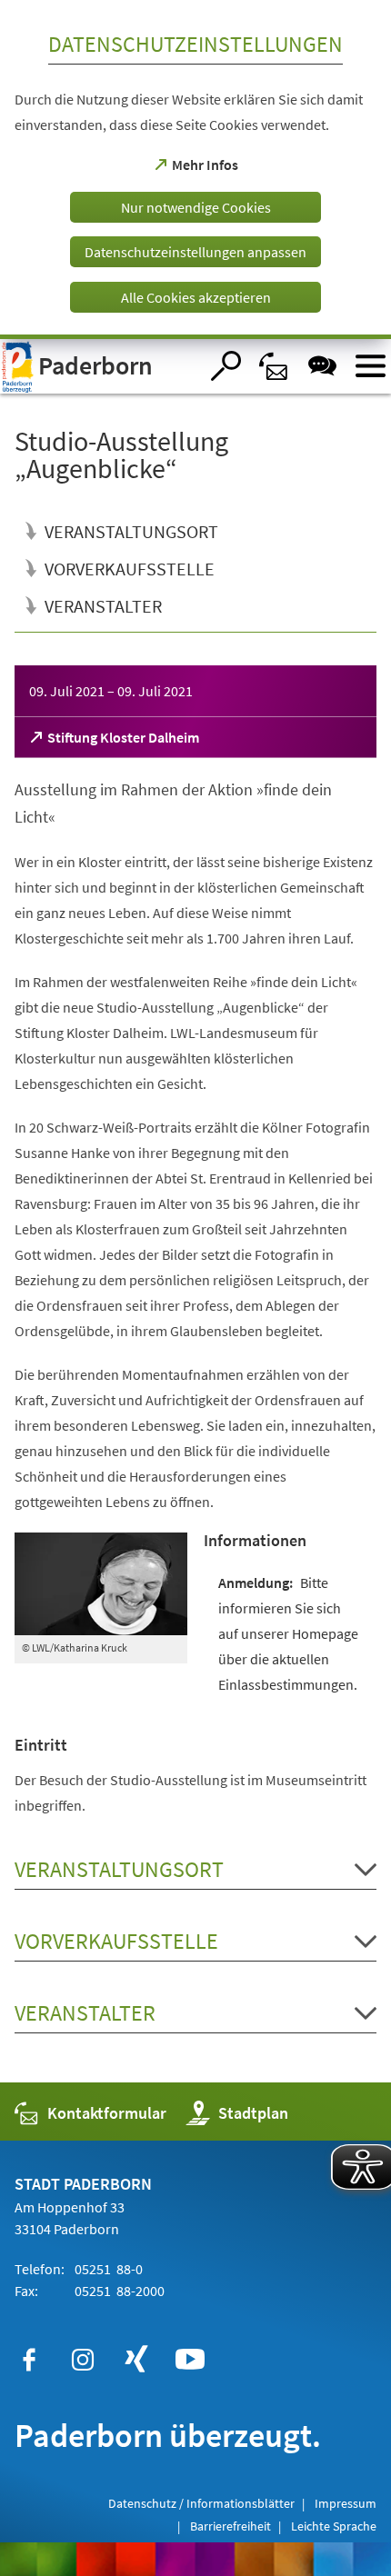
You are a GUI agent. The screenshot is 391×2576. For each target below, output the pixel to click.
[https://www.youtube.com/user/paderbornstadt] (190, 2360)
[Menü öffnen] (371, 366)
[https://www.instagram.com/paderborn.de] (83, 2360)
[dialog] (195, 170)
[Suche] (226, 366)
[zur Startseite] (99, 366)
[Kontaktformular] (274, 366)
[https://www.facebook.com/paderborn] (29, 2360)
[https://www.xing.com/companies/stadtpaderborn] (136, 2360)
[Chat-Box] (322, 366)
